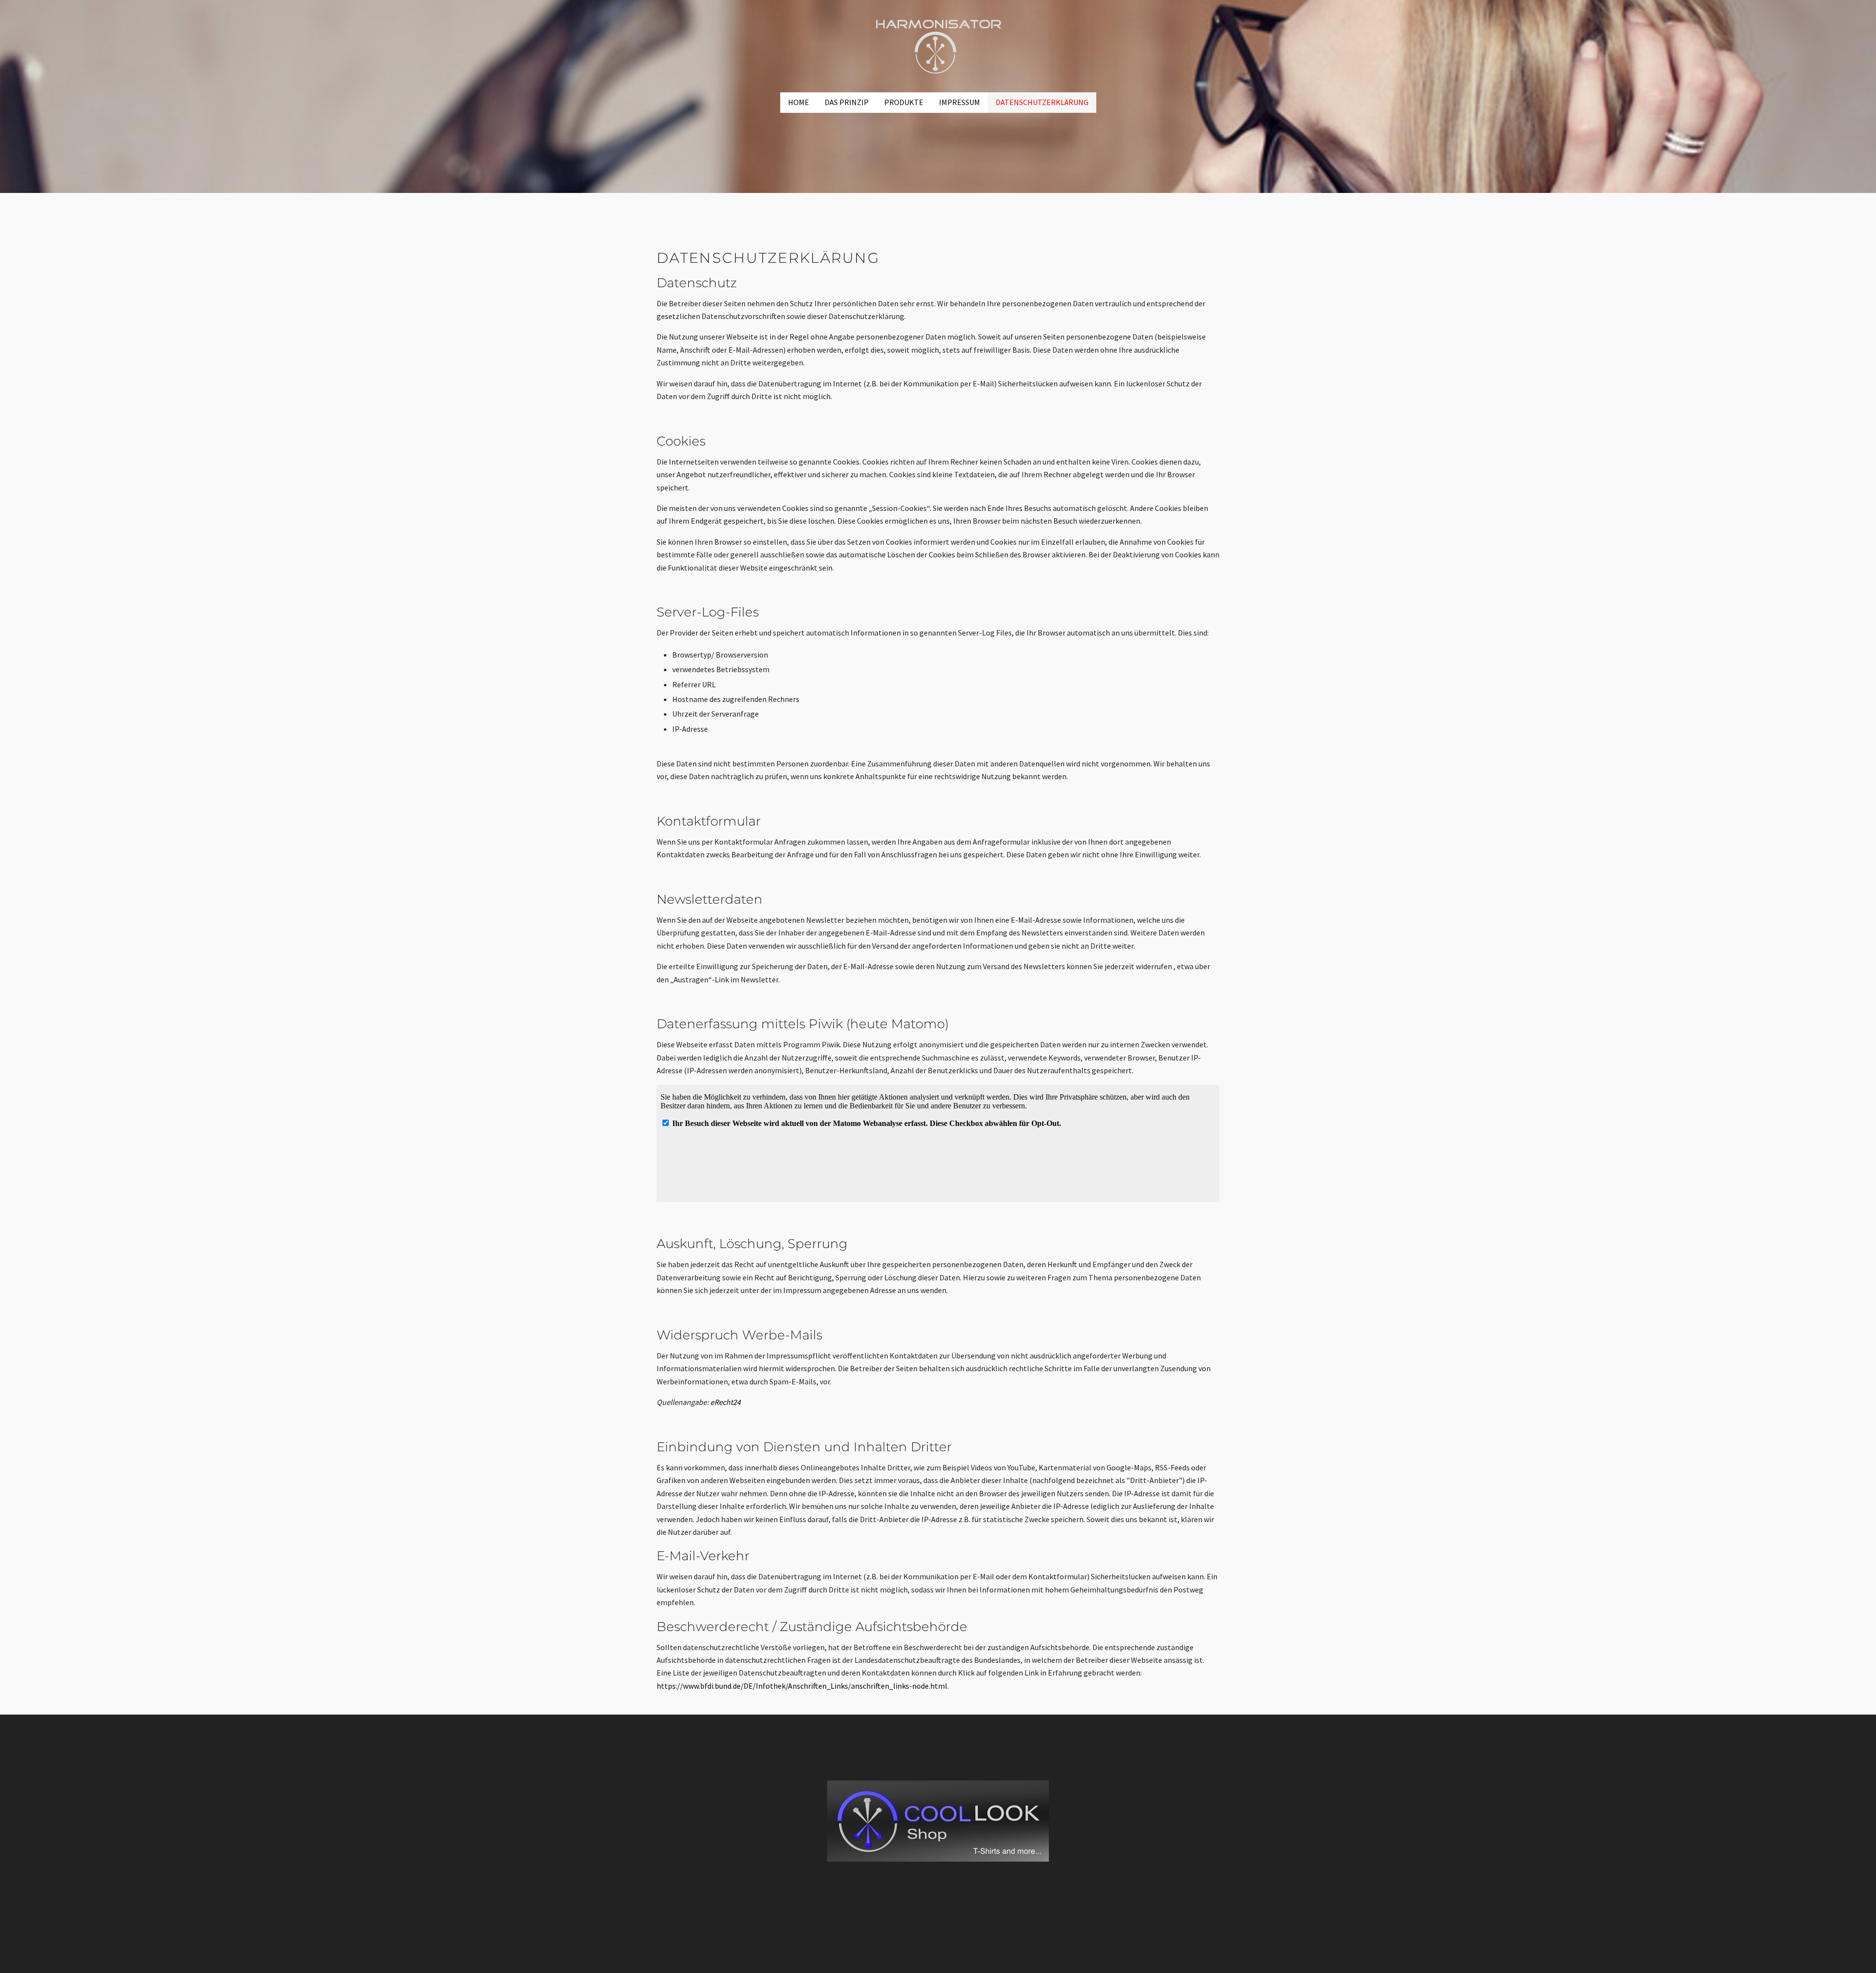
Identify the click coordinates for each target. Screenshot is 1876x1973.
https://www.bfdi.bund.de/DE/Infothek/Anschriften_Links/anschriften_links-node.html (802, 1686)
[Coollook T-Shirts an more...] (938, 1821)
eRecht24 (725, 1402)
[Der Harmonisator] (938, 45)
